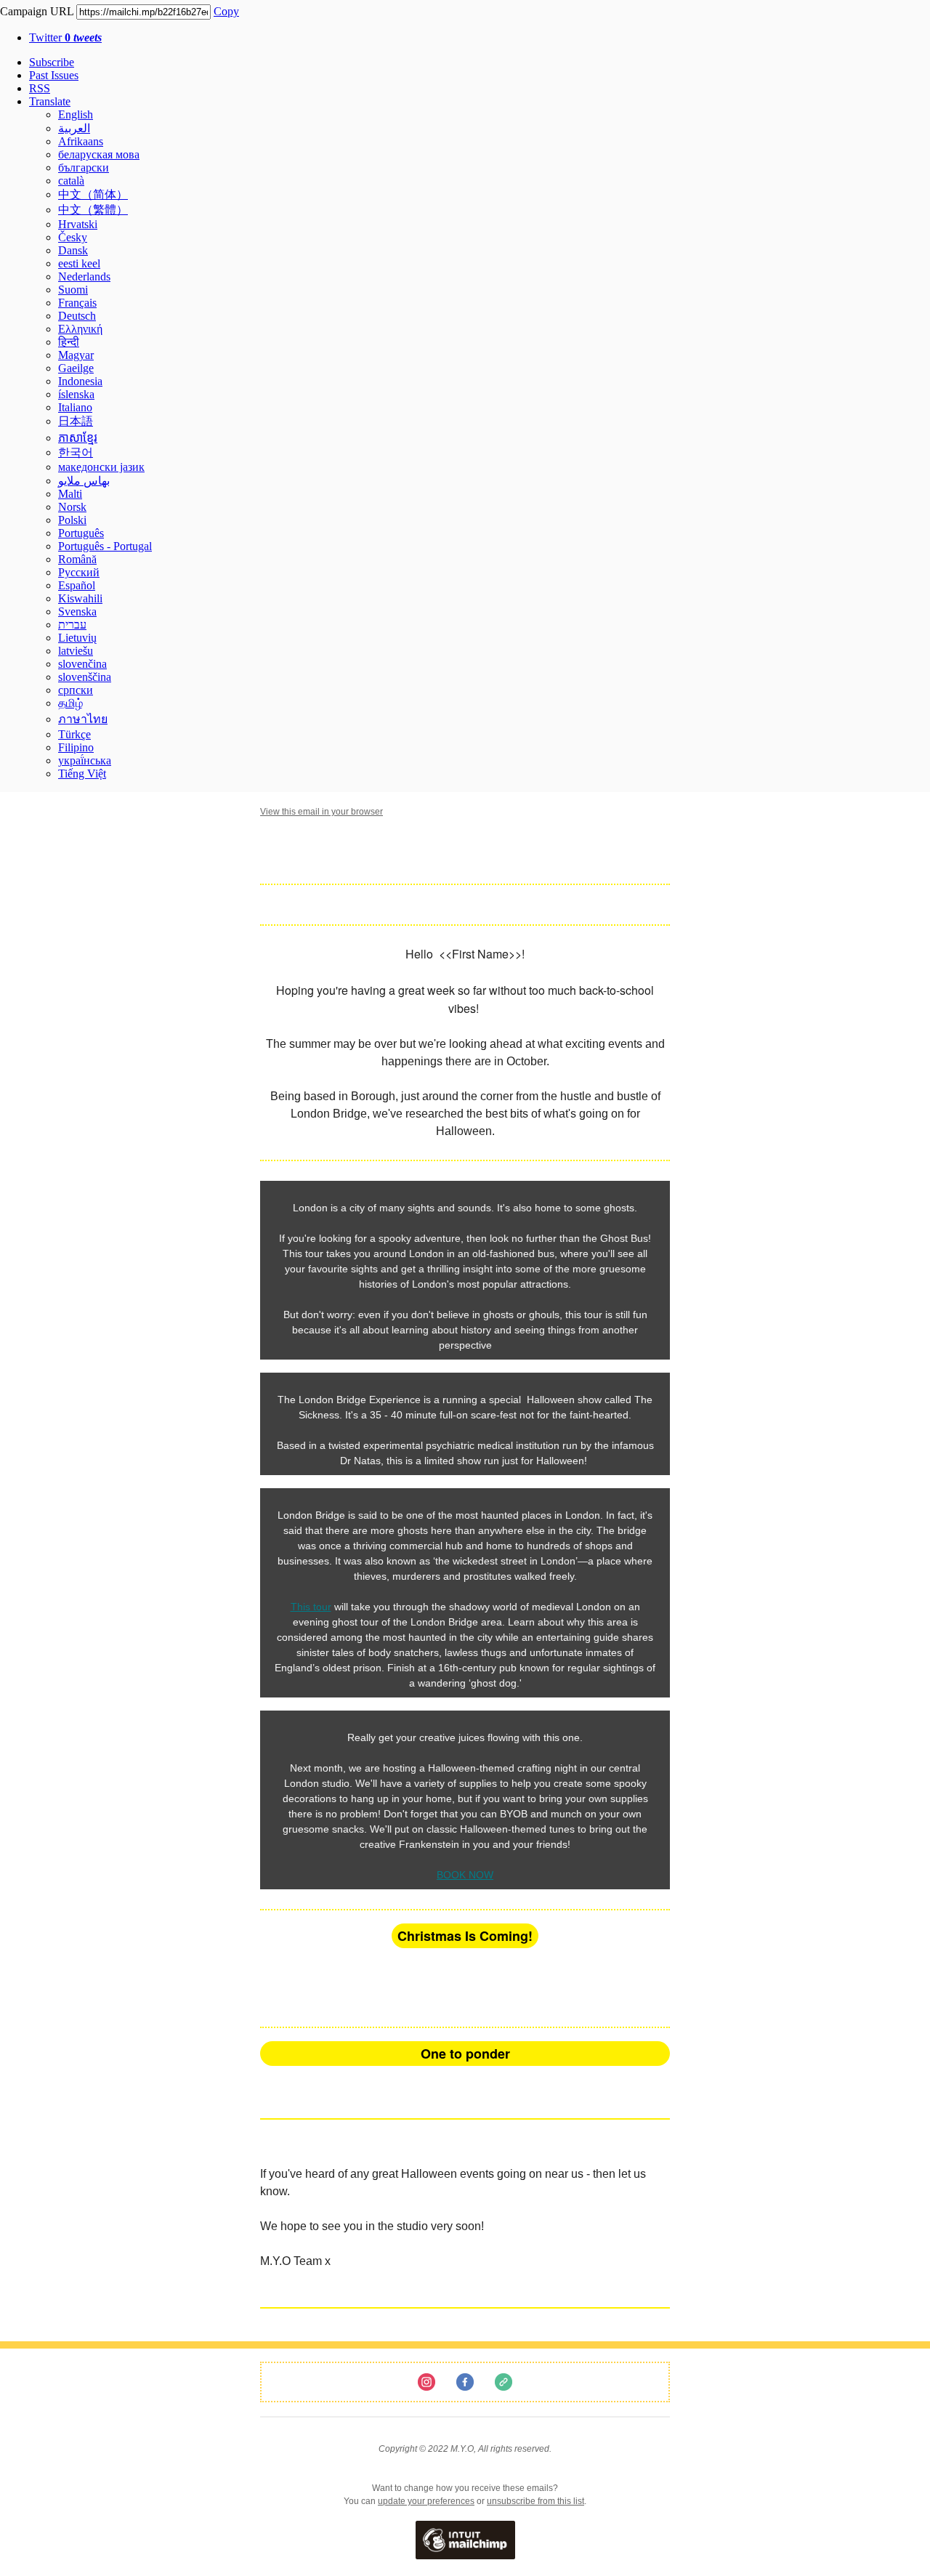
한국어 (76, 452)
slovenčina (82, 664)
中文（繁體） (93, 210)
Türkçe (74, 734)
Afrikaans (81, 141)
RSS (40, 88)
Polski (72, 520)
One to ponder (465, 2054)
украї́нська (85, 760)
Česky (73, 237)
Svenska (77, 611)
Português (81, 533)
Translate (50, 101)
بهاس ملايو (84, 481)
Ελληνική (80, 329)
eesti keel (79, 263)
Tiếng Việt (82, 774)
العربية (74, 128)
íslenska (76, 394)
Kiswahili (80, 598)
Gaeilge (76, 368)
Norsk (72, 507)
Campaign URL (37, 11)
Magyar (76, 355)
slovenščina (85, 677)
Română (77, 559)
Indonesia (80, 381)
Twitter (65, 37)
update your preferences (426, 2501)
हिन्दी (69, 342)
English (76, 114)
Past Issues (54, 75)
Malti (70, 494)
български (84, 167)
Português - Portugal (105, 546)
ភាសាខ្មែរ (78, 438)
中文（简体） (93, 194)
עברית (72, 625)
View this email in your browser (322, 812)
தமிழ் (70, 703)
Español (77, 585)
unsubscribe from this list (535, 2501)
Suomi (73, 290)
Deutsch (77, 316)
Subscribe (52, 62)
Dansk (73, 250)
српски (76, 690)
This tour (311, 1607)
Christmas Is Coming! (465, 1936)
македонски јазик (101, 467)
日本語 (76, 421)
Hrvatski (78, 224)
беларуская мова (99, 154)
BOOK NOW (465, 1875)
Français (77, 303)
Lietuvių (77, 638)
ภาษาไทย (83, 719)
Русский (79, 572)
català (71, 181)
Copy (226, 11)
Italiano (75, 407)
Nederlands (84, 276)
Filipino (76, 747)
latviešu (76, 651)
